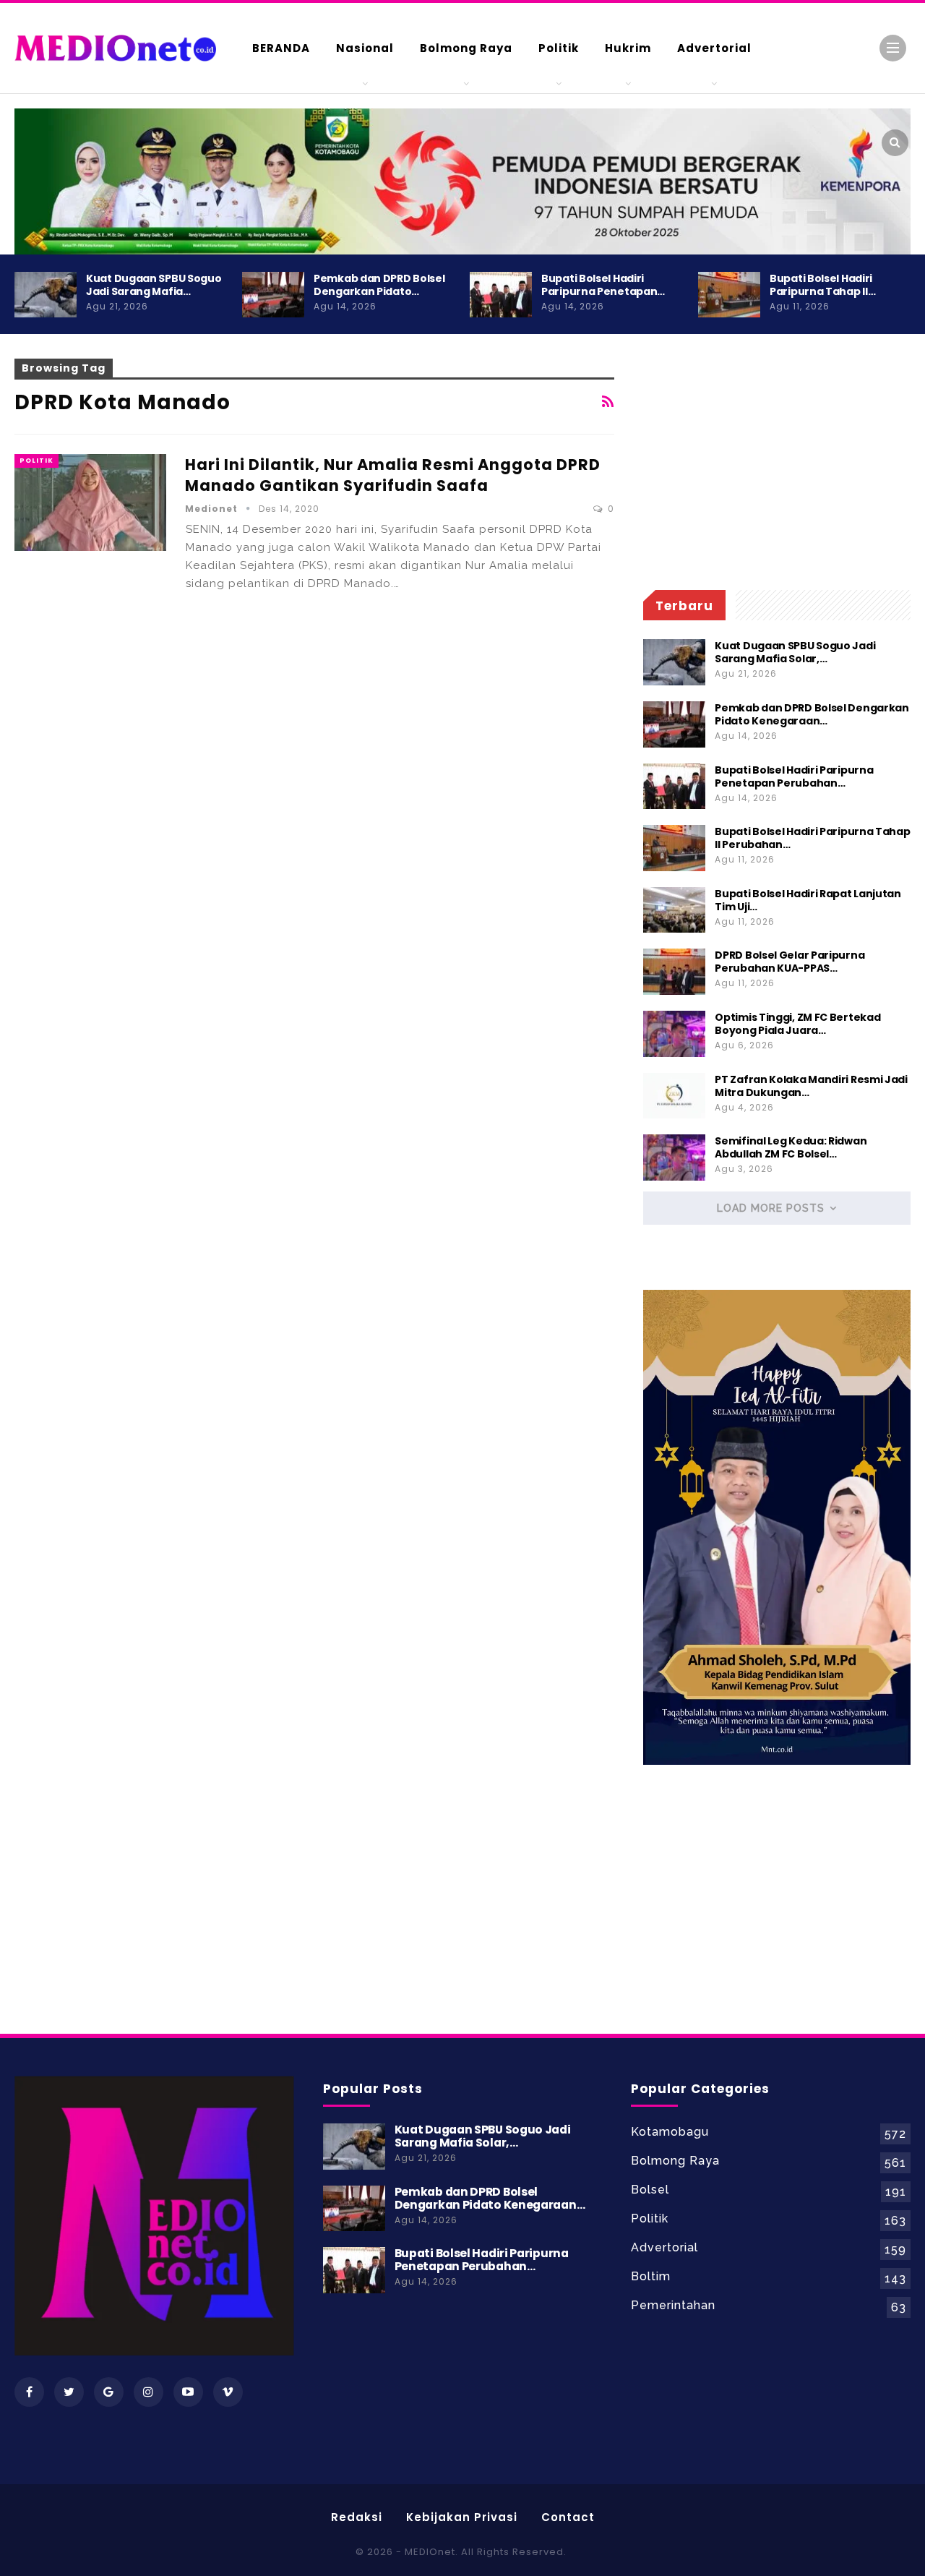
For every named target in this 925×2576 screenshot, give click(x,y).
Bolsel (650, 2190)
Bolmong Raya (466, 48)
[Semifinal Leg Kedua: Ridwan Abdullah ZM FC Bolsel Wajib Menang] (674, 1158)
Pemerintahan (673, 2305)
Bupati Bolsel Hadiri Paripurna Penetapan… (603, 285)
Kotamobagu (670, 2132)
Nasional (365, 48)
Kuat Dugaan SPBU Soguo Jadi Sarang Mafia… (154, 285)
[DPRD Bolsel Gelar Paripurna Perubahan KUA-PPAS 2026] (674, 972)
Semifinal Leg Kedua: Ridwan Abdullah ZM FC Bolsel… (791, 1147)
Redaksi (357, 2517)
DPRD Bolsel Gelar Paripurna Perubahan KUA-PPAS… (790, 962)
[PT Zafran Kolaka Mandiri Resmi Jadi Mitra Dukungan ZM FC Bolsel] (674, 1096)
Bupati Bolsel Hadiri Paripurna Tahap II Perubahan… (812, 838)
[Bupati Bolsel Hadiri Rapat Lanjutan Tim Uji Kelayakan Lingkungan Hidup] (674, 910)
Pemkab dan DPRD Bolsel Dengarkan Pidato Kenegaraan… (812, 714)
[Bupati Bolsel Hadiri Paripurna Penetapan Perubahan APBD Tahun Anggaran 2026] (501, 295)
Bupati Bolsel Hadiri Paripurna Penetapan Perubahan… (794, 776)
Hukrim (628, 48)
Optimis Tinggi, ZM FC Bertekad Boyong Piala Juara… (797, 1024)
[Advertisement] (777, 460)
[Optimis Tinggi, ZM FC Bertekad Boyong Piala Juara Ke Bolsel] (674, 1034)
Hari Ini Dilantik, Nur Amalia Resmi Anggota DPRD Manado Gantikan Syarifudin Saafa (393, 475)
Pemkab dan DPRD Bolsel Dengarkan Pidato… (379, 285)
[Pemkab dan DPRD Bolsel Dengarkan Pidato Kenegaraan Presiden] (273, 295)
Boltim (651, 2276)
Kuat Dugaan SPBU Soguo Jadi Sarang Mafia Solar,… (795, 652)
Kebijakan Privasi (462, 2517)
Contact (568, 2517)
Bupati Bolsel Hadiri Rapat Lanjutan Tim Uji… (808, 900)
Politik (559, 48)
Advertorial (714, 48)
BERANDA (281, 48)
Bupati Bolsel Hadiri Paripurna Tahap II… (822, 285)
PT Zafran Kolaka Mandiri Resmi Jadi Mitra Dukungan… (811, 1086)
